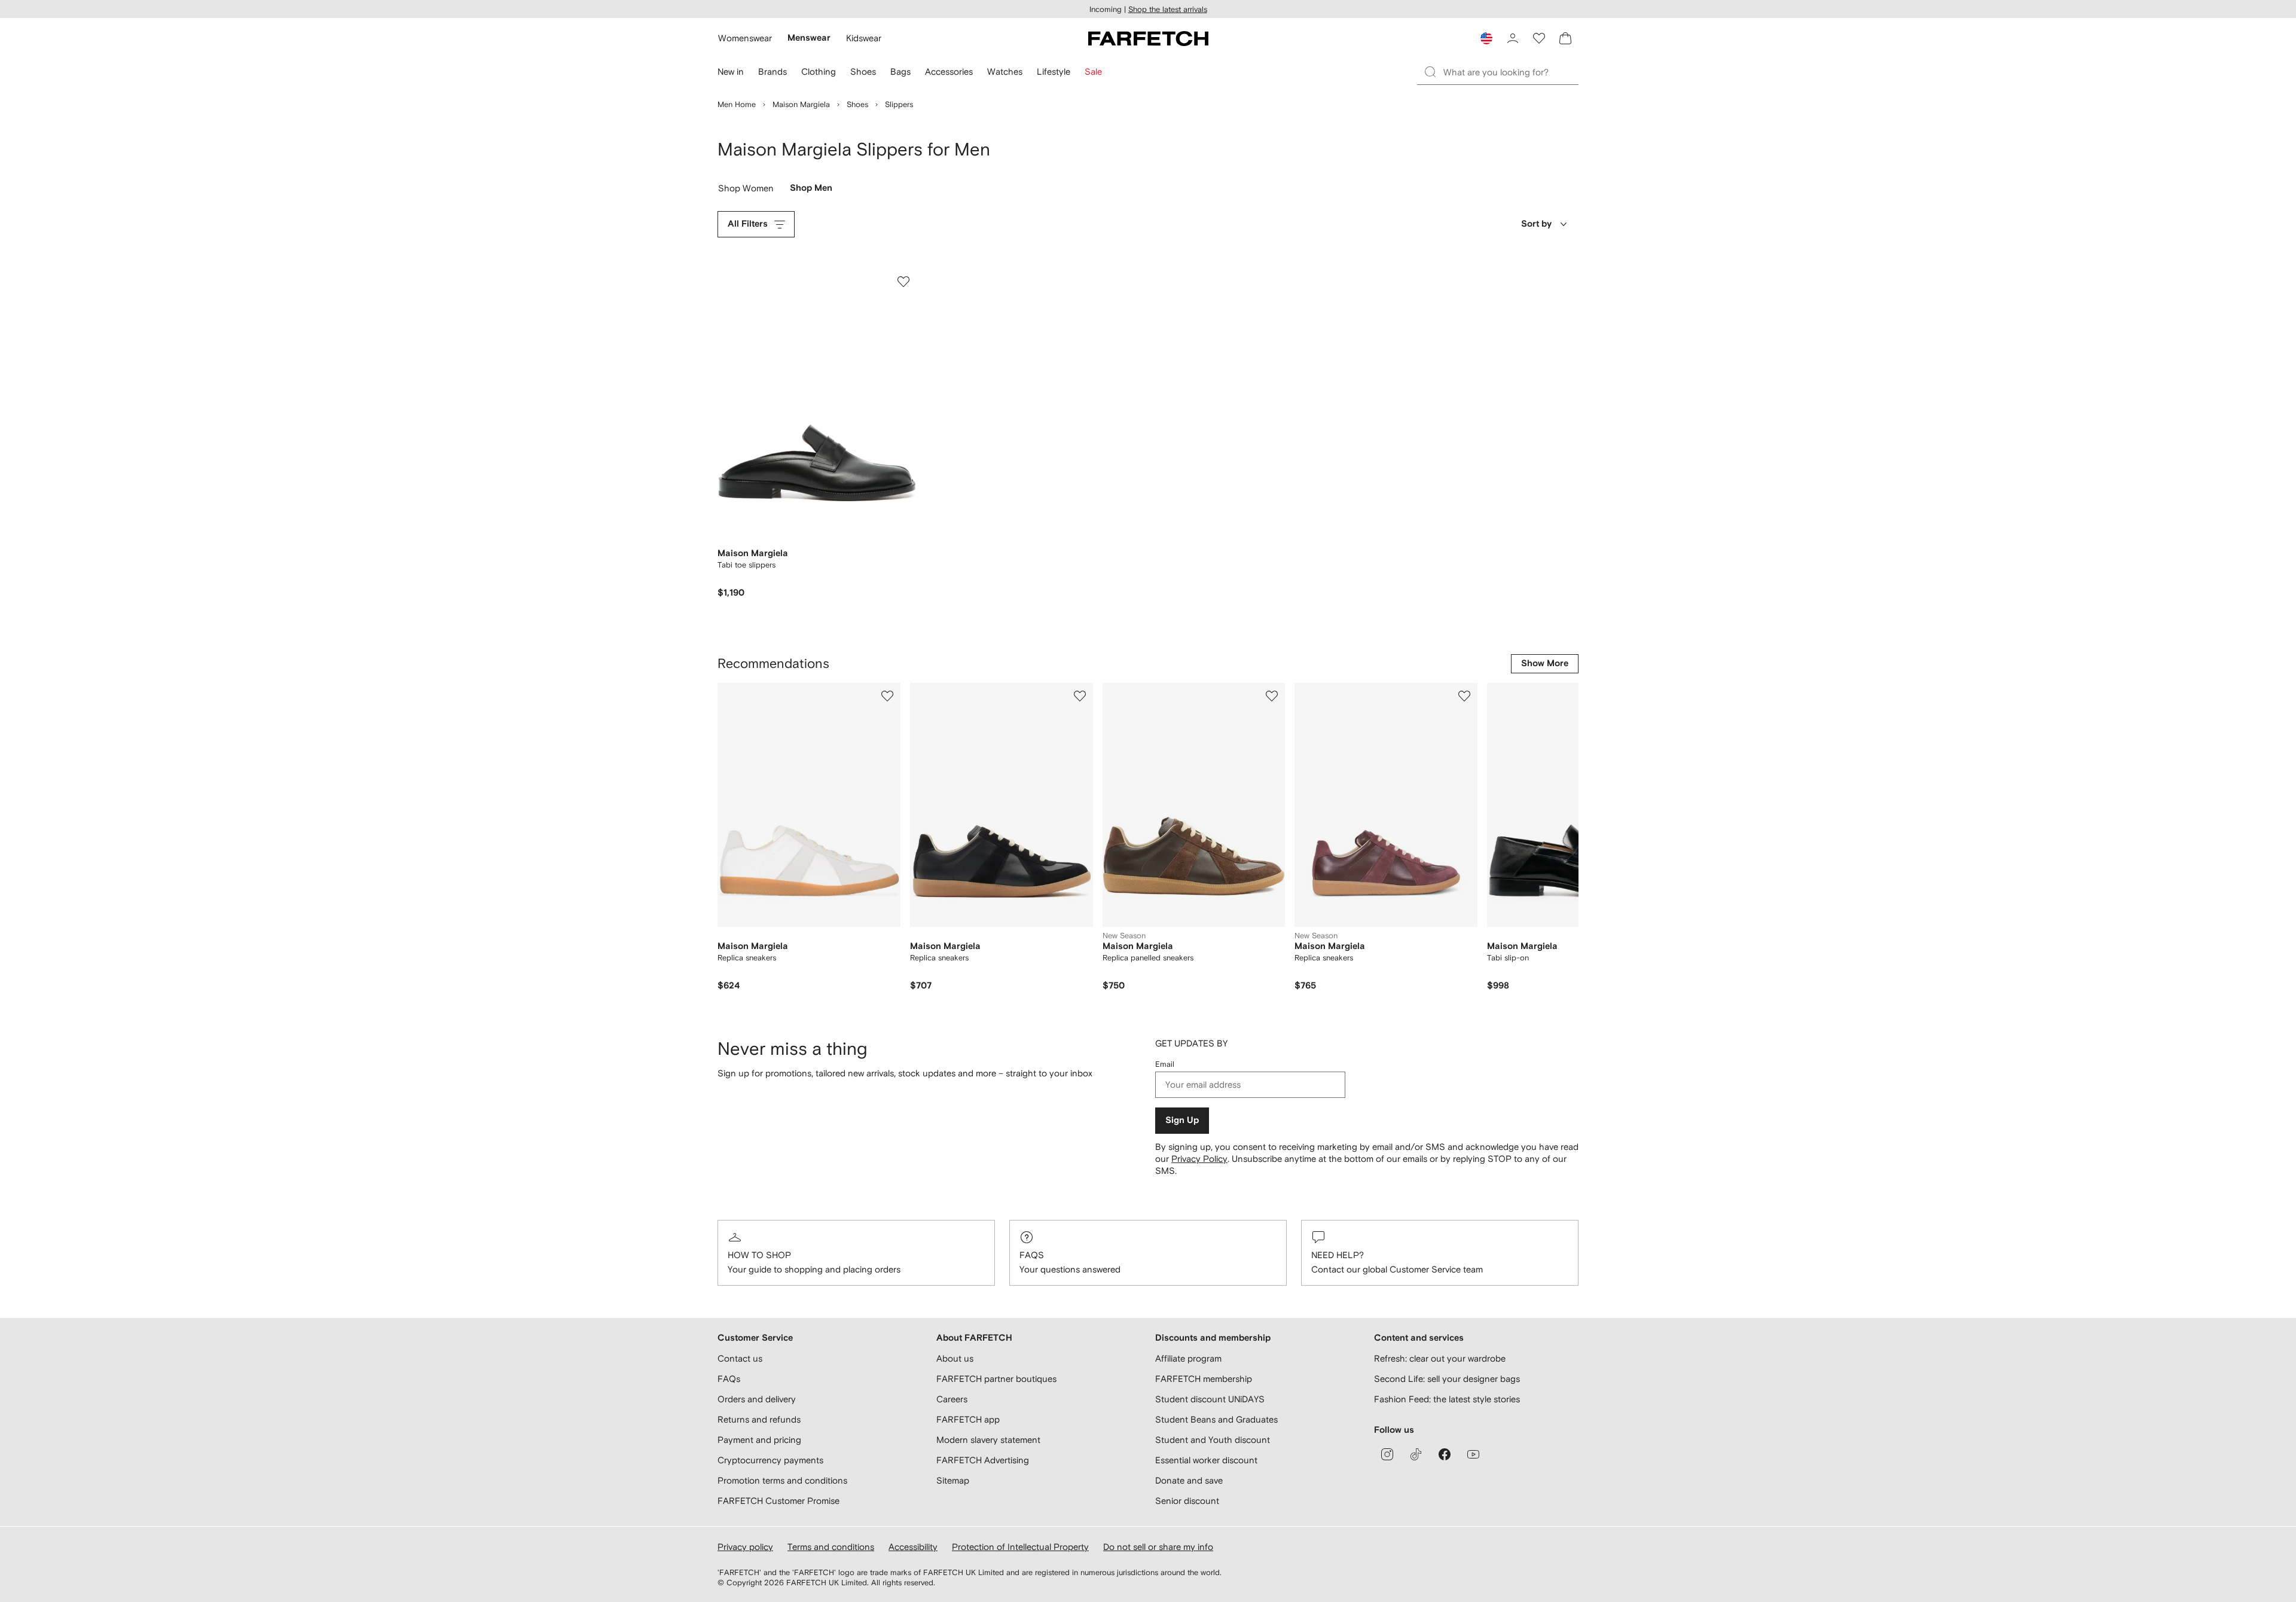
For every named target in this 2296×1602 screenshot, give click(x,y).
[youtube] (1473, 1454)
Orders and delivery (757, 1399)
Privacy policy (745, 1547)
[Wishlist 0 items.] (1539, 38)
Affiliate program (1188, 1358)
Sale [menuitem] (1093, 71)
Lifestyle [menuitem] (1054, 71)
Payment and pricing (759, 1440)
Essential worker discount (1206, 1460)
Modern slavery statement (988, 1440)
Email (1165, 1064)
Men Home (737, 104)
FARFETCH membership (1204, 1379)
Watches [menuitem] (1005, 71)
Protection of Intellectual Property (1020, 1547)
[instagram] (1387, 1454)
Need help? (1338, 1255)
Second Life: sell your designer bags (1447, 1379)
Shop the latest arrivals (1168, 9)
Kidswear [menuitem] (864, 38)
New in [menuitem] (731, 71)
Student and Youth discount (1213, 1440)
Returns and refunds (759, 1419)
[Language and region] (1486, 38)
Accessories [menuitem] (949, 71)
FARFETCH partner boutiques (996, 1379)
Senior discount (1187, 1501)
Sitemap (953, 1480)
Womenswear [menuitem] (745, 38)
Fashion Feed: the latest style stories (1447, 1399)
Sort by (1536, 224)
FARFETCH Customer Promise (778, 1501)
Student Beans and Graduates (1216, 1419)
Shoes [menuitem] (863, 71)
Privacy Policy (1199, 1159)
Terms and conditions (831, 1547)
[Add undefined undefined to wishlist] (887, 696)
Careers (952, 1399)
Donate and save (1189, 1480)
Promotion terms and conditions (782, 1480)
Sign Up (1182, 1120)
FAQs (1032, 1255)
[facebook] (1445, 1454)
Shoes (857, 104)
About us (955, 1358)
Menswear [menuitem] (809, 38)
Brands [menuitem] (773, 71)
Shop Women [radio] (746, 191)
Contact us (740, 1358)
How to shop (759, 1255)
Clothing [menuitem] (819, 71)
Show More (1545, 663)
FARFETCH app (968, 1419)
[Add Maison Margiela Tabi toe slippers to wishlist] (903, 282)
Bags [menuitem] (900, 71)
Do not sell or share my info (1158, 1547)
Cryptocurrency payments (770, 1460)
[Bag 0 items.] (1565, 38)
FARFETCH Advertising (983, 1460)
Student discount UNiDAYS (1210, 1399)
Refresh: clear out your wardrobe (1440, 1358)
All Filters (748, 224)
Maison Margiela (801, 104)
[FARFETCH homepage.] (1148, 38)
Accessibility (913, 1547)
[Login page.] (1513, 38)
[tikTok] (1416, 1454)
